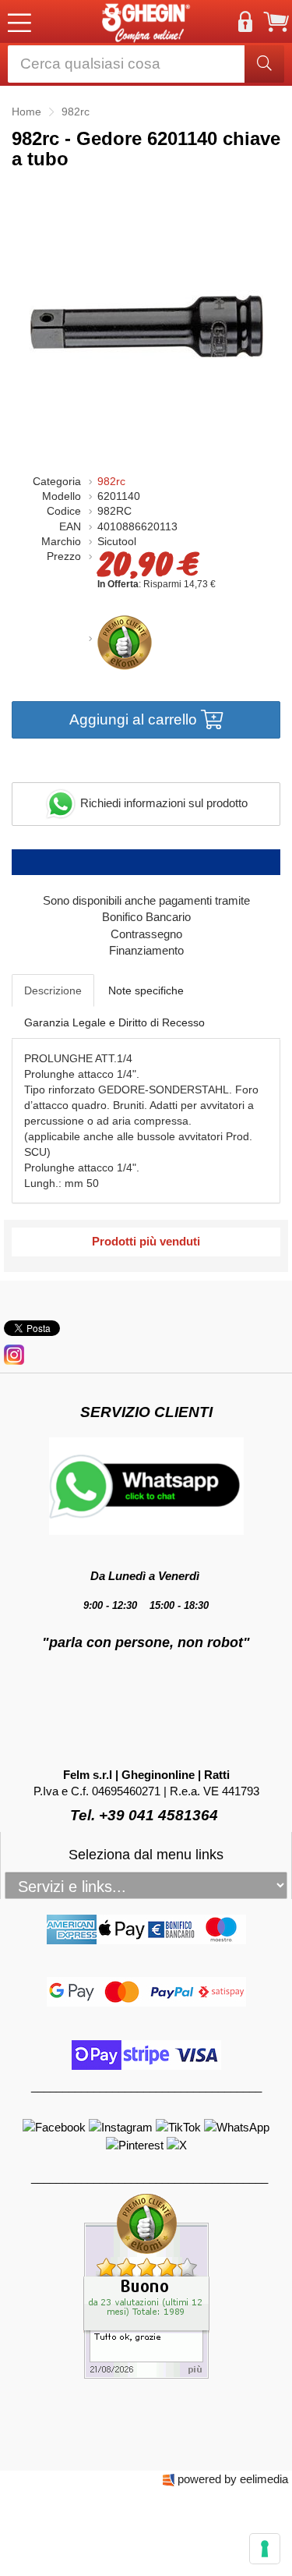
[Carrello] (276, 22)
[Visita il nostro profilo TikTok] (180, 2126)
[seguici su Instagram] (14, 1354)
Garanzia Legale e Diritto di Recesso (114, 1022)
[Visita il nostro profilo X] (177, 2144)
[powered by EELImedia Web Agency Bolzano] (169, 2479)
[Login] (245, 22)
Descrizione (53, 990)
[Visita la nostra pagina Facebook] (56, 2126)
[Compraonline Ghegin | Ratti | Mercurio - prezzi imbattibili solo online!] (146, 21)
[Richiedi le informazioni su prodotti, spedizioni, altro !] (146, 1485)
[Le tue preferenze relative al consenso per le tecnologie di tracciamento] (265, 2549)
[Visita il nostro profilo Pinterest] (136, 2144)
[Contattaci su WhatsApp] (237, 2126)
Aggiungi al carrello (135, 719)
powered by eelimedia (233, 2479)
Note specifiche (146, 990)
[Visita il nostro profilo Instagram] (122, 2126)
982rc (111, 482)
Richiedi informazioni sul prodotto (162, 803)
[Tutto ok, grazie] (146, 2285)
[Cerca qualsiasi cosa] (264, 64)
